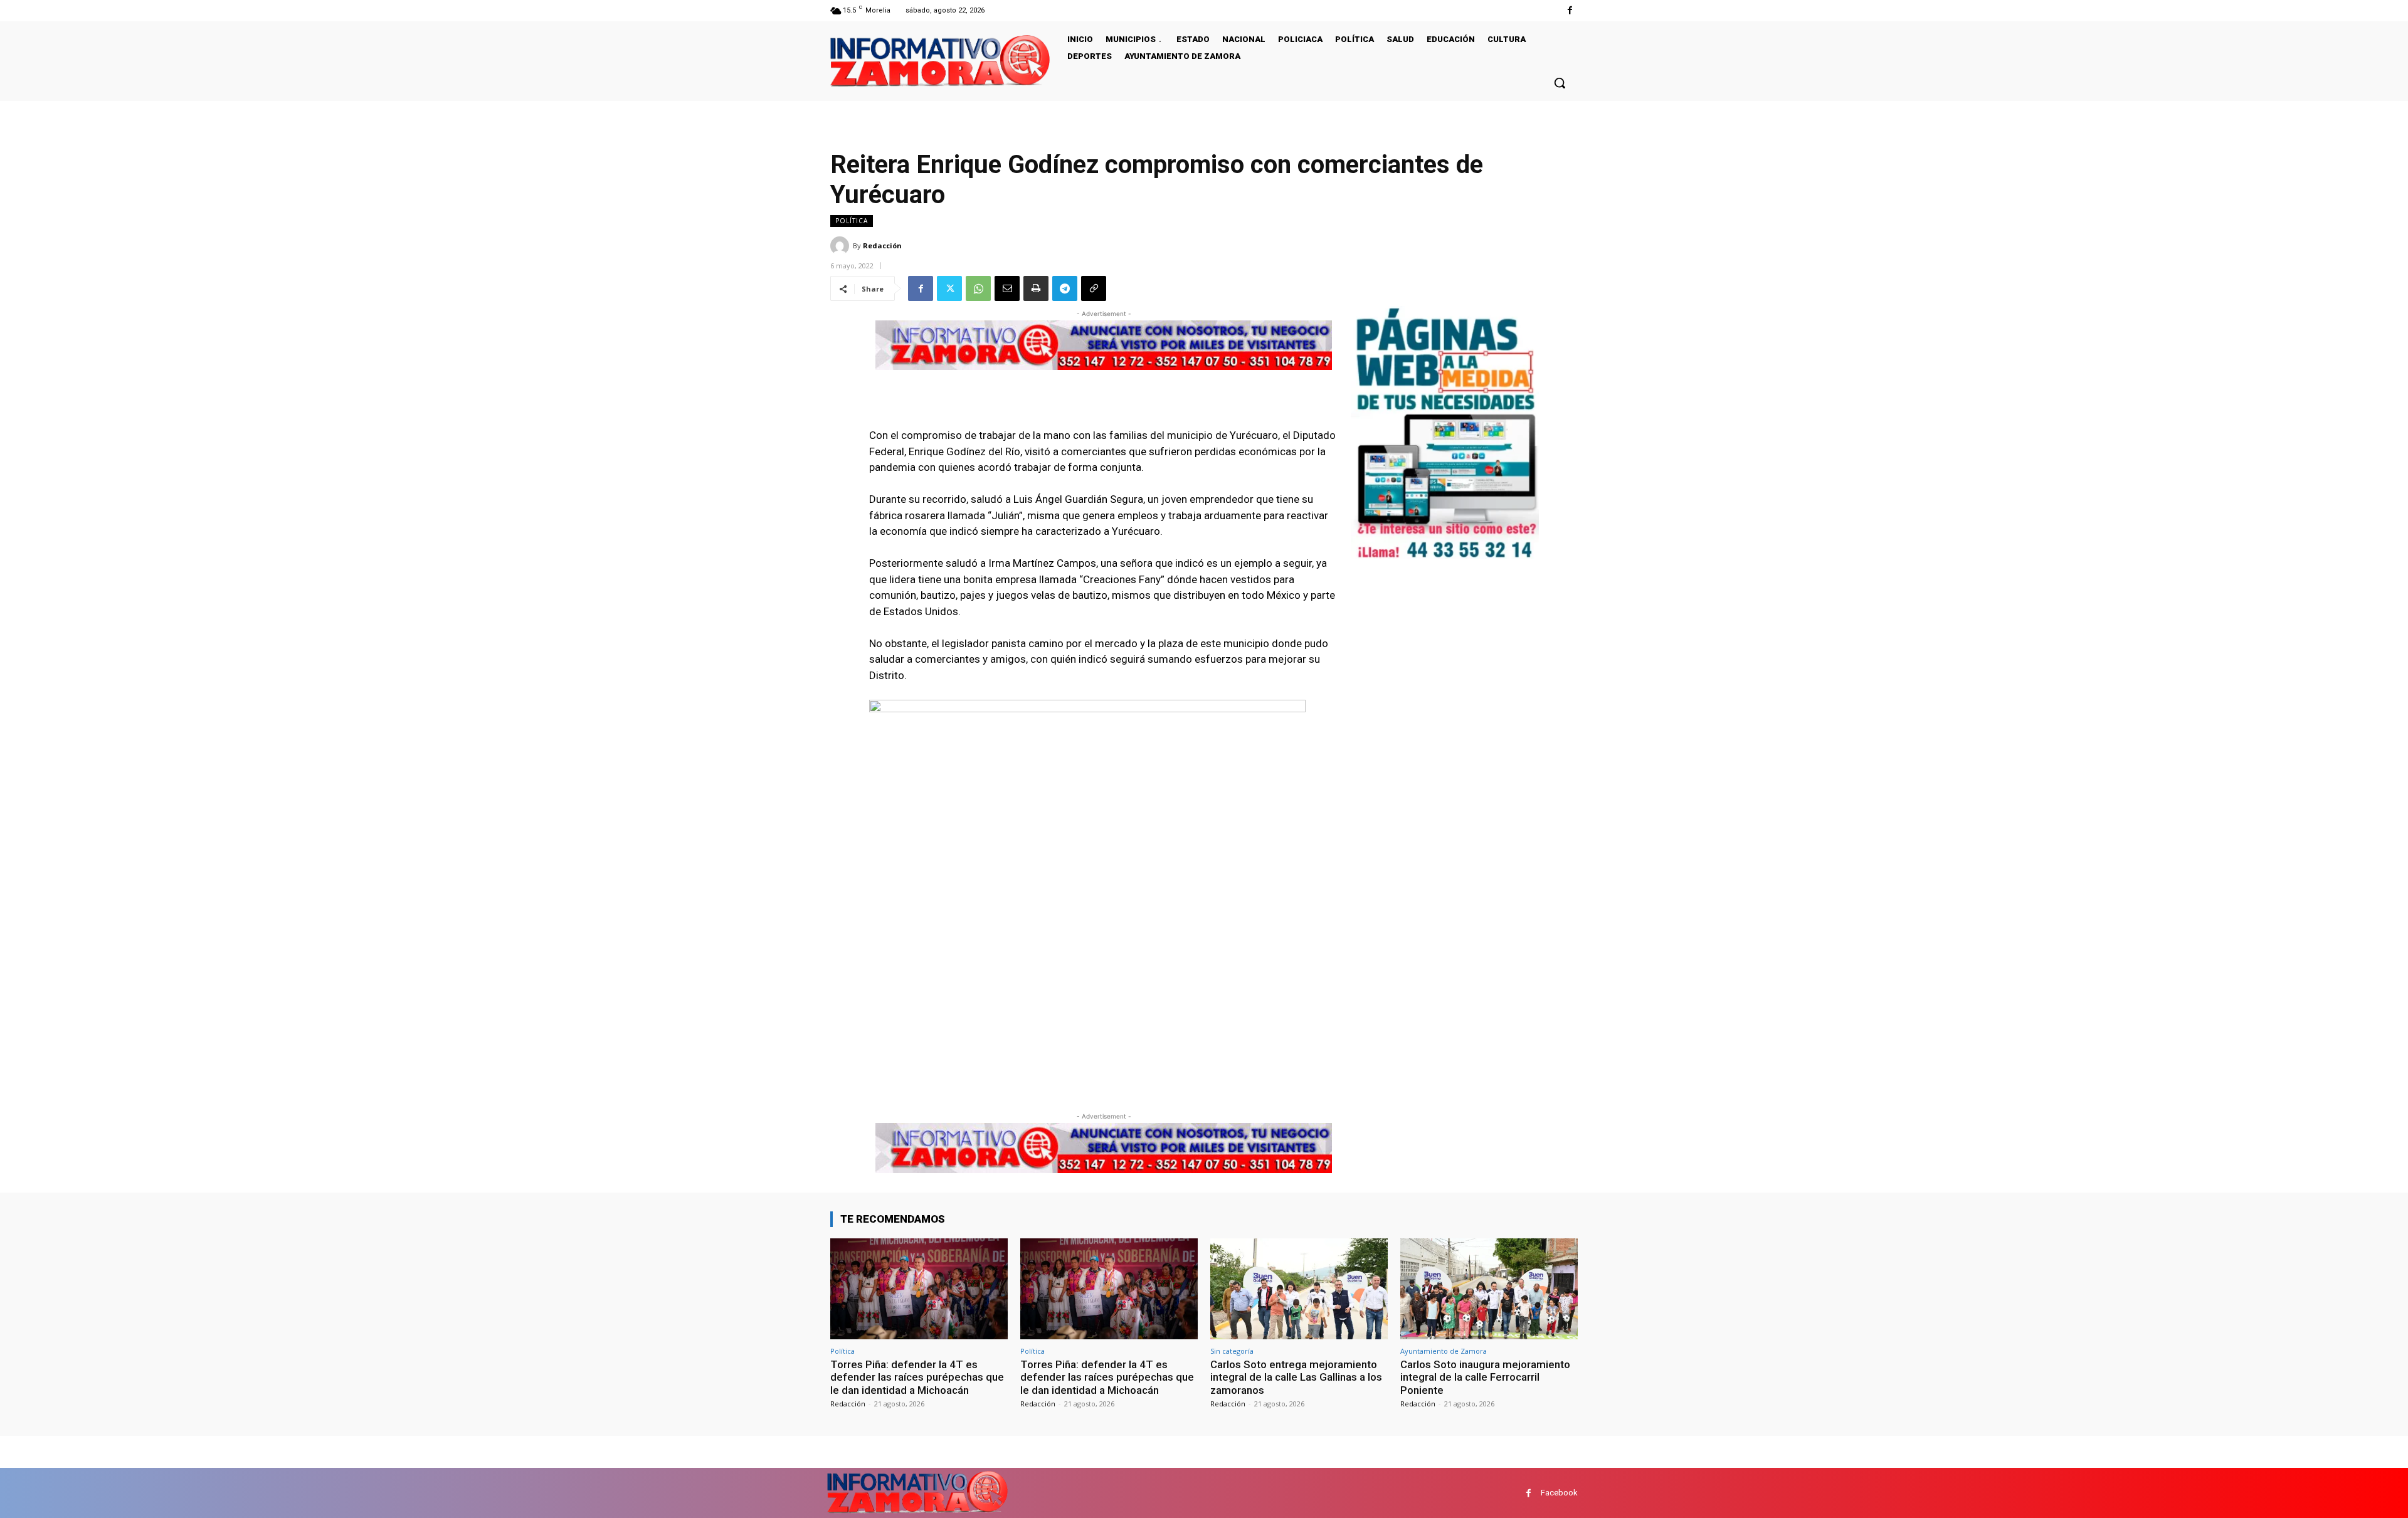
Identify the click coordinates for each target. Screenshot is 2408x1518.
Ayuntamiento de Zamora (1444, 1351)
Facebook (1559, 1493)
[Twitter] (949, 288)
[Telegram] (1065, 288)
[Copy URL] (1094, 288)
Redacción (882, 245)
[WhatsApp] (978, 288)
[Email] (1007, 288)
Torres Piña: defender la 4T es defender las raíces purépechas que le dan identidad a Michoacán (917, 1377)
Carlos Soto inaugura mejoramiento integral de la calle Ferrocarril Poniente (1485, 1377)
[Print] (1036, 288)
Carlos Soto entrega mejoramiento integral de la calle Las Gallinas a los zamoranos (1296, 1377)
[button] (1560, 83)
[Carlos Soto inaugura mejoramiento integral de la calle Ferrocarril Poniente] (1489, 1289)
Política (852, 221)
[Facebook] (1570, 10)
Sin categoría (1232, 1351)
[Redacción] (842, 246)
